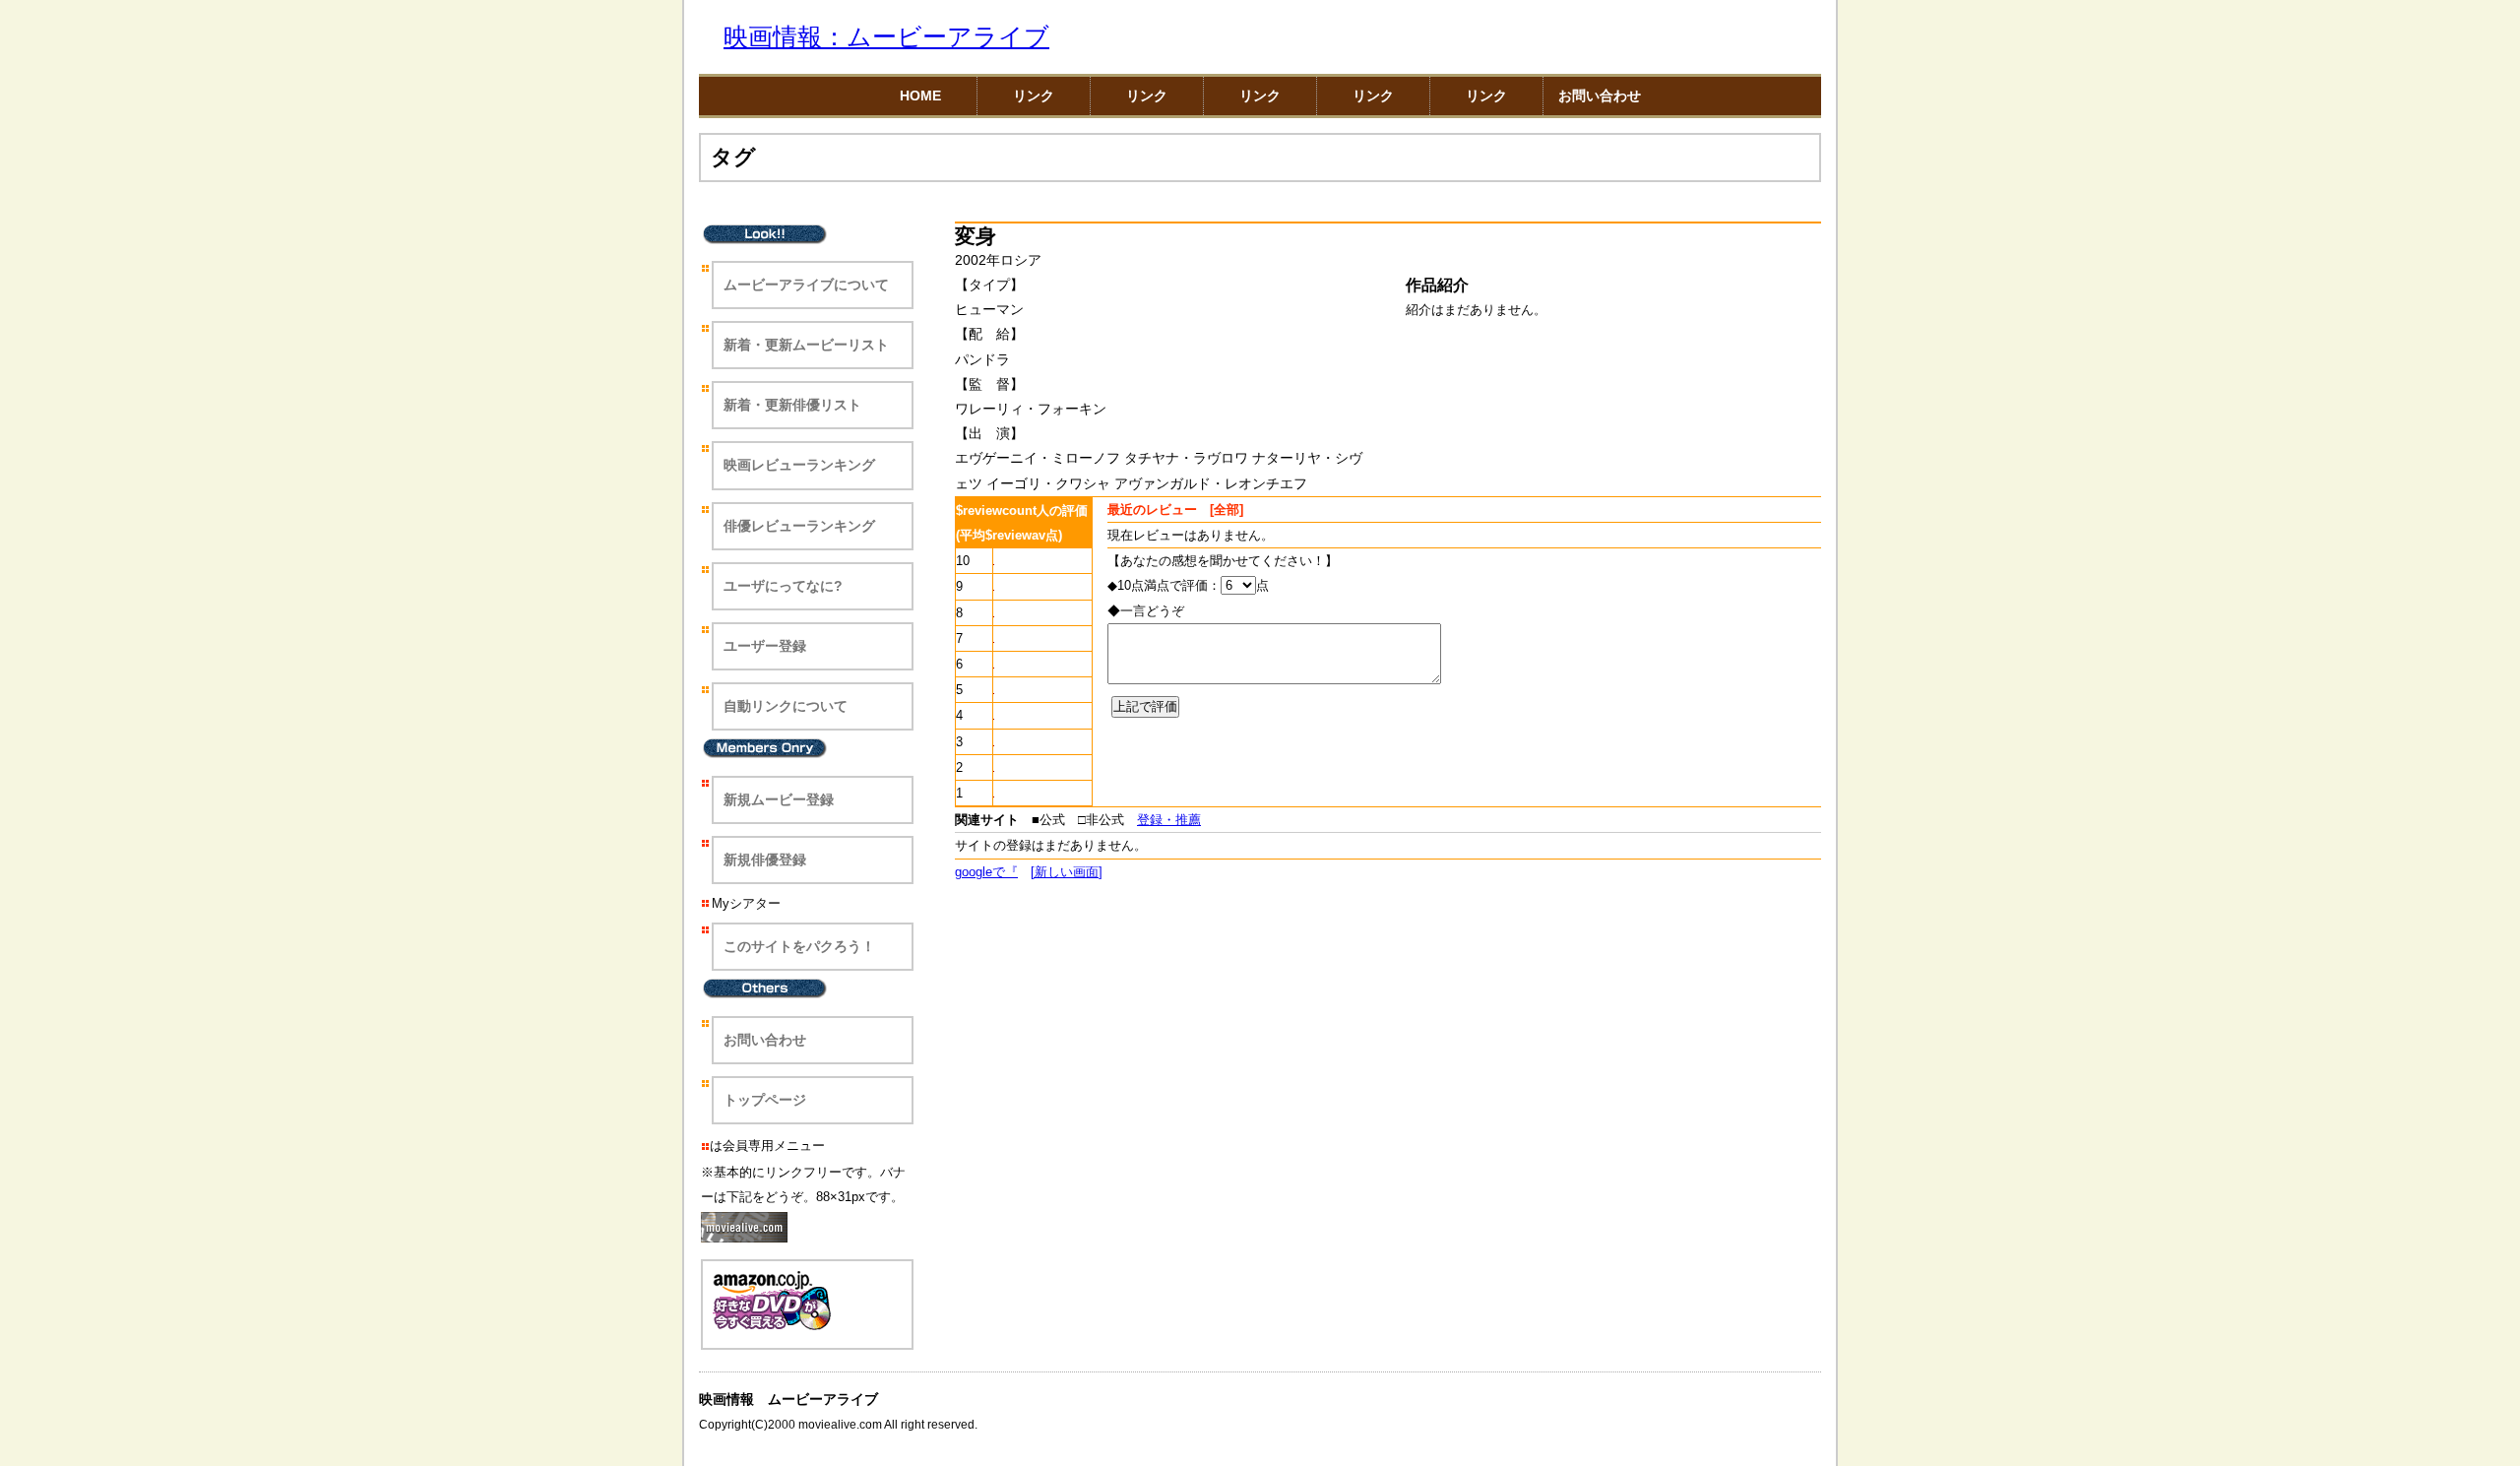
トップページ (765, 1100)
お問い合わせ (1600, 96)
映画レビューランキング (799, 465)
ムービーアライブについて (806, 285)
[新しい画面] (1067, 872)
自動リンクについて (786, 706)
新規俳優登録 (765, 860)
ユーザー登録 (765, 646)
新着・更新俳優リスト (792, 405)
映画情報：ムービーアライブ (886, 37)
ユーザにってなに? (783, 586)
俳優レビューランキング (799, 526)
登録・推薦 (1169, 820)
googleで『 (986, 872)
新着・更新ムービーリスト (806, 345)
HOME (920, 96)
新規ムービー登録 (779, 799)
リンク (1034, 96)
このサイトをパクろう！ (799, 946)
